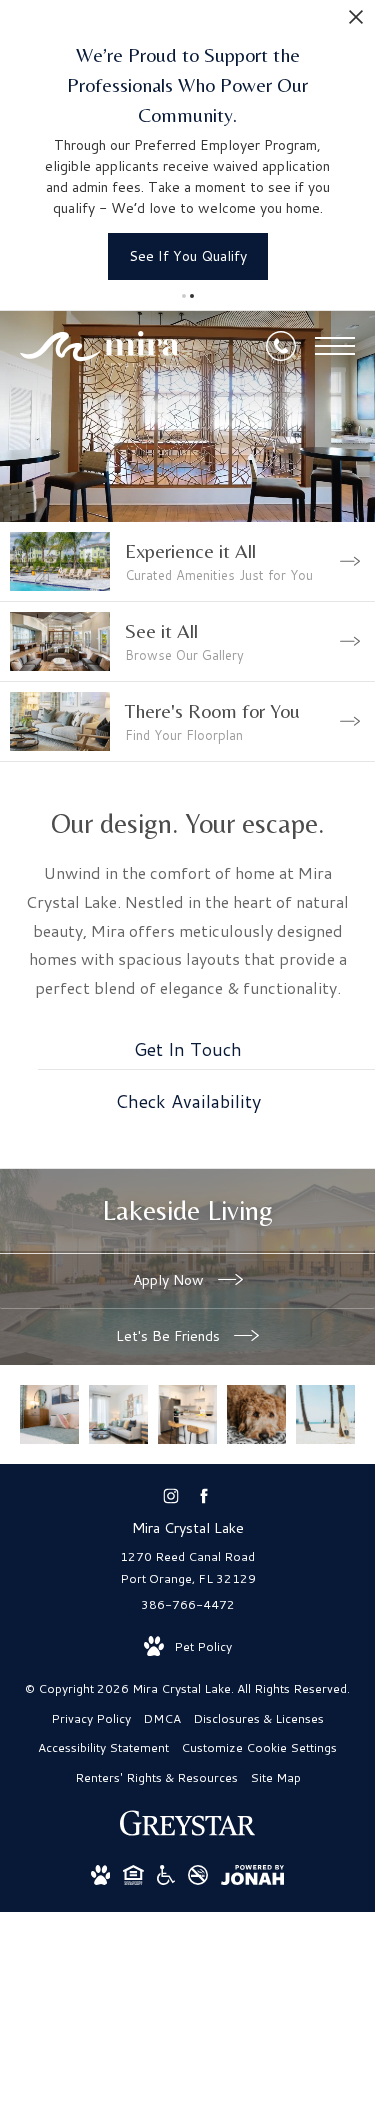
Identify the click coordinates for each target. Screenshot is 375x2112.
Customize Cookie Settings (259, 1747)
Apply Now (170, 1280)
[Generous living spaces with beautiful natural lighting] (118, 1414)
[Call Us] (281, 346)
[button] (184, 296)
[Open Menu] (335, 346)
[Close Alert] (356, 22)
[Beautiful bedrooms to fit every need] (49, 1414)
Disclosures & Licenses (258, 1718)
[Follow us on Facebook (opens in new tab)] (204, 1496)
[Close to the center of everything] (325, 1414)
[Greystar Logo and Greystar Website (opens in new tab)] (187, 1833)
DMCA (162, 1718)
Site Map (275, 1777)
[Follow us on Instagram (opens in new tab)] (171, 1496)
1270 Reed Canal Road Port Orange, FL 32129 (188, 1567)
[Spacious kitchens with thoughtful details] (187, 1414)
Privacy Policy (91, 1718)
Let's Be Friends (170, 1336)
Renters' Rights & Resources (156, 1777)
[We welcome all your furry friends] (256, 1414)
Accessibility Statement (103, 1747)
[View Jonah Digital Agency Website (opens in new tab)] (252, 1878)
